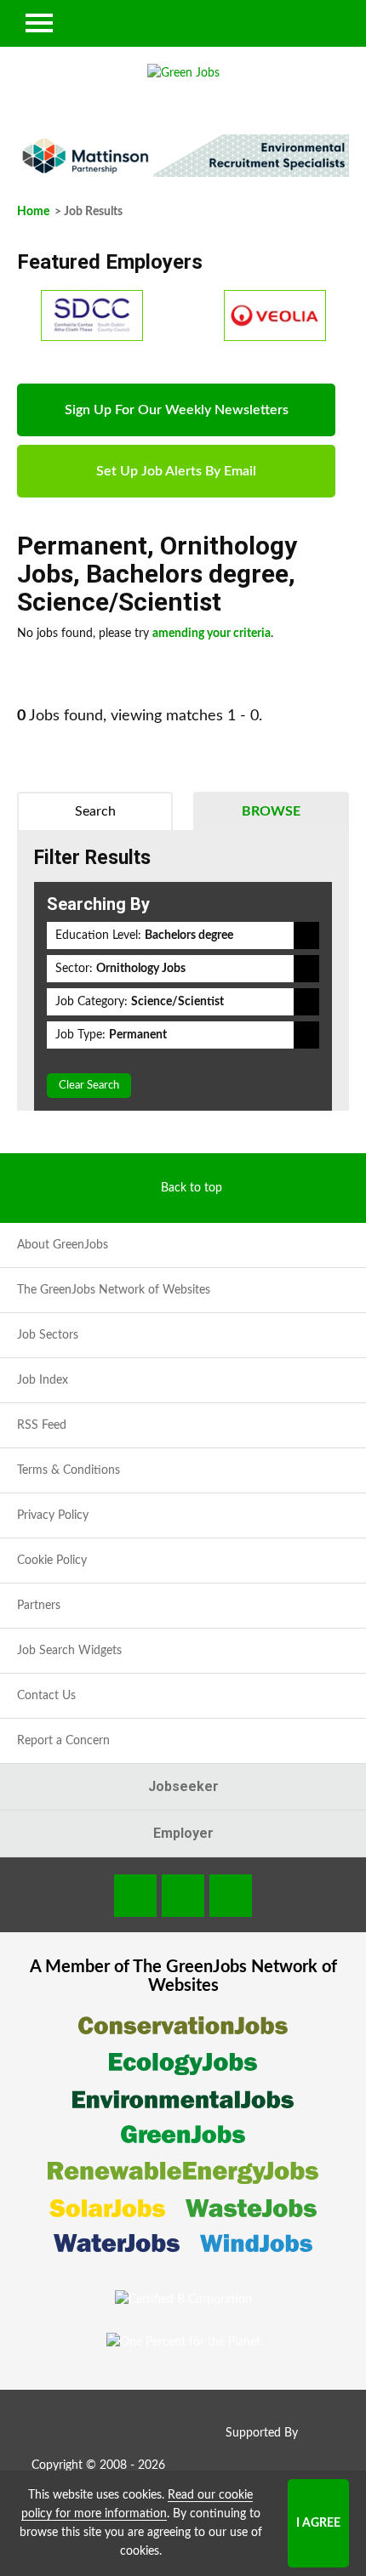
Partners (39, 1606)
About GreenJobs (63, 1245)
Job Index (43, 1380)
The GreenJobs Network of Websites (114, 1290)
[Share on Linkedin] (183, 1896)
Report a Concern (63, 1741)
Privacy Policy (53, 1515)
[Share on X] (231, 1896)
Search (95, 811)
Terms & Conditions (69, 1470)
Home (33, 212)
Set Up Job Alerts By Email (176, 471)
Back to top (192, 1188)
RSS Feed (42, 1425)
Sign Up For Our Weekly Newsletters (177, 410)
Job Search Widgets (69, 1651)
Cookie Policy (52, 1561)
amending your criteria (212, 634)
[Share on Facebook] (135, 1896)
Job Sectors (48, 1335)
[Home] (183, 73)
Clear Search (89, 1086)
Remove (306, 935)
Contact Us (46, 1696)
